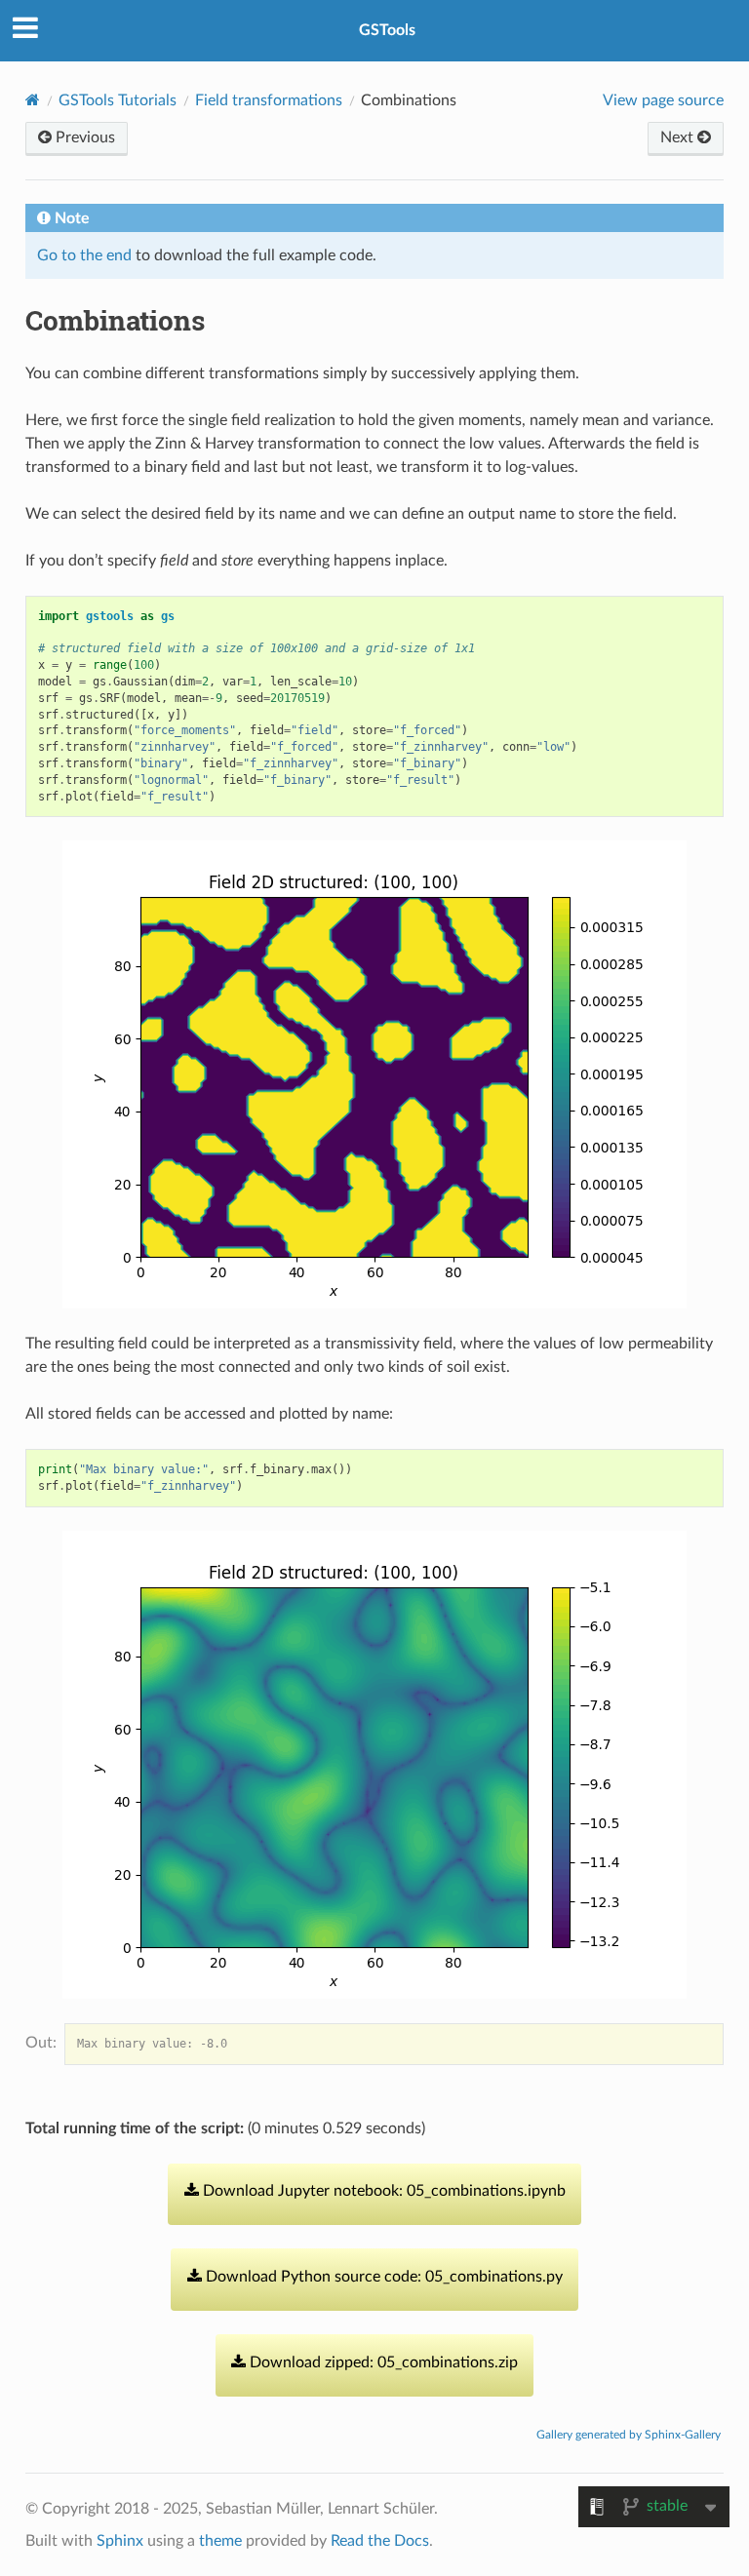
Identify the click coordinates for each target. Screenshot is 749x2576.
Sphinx (120, 2541)
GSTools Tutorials (118, 100)
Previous (83, 137)
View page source (663, 100)
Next (679, 137)
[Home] (33, 100)
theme (220, 2541)
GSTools (387, 30)
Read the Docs (380, 2541)
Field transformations (269, 100)
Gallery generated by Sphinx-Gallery (629, 2435)
